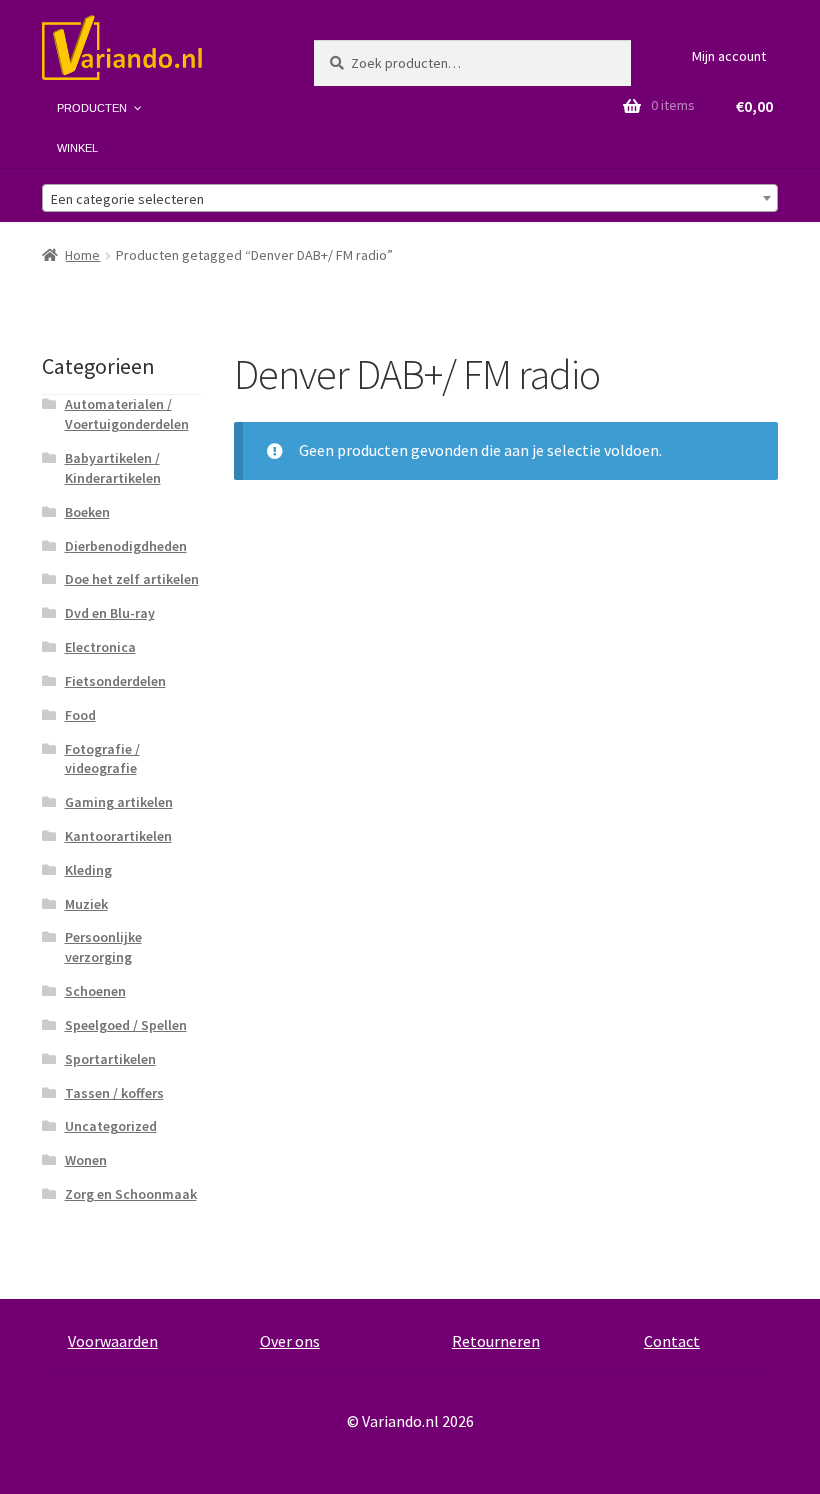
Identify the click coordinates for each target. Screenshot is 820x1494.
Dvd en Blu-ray (110, 613)
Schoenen (95, 991)
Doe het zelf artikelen (132, 579)
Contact (672, 1341)
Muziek (86, 904)
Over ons (290, 1341)
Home (82, 255)
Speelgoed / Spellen (126, 1025)
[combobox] (410, 198)
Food (80, 715)
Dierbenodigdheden (126, 546)
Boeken (87, 512)
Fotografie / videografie (102, 759)
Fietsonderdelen (115, 681)
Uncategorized (111, 1126)
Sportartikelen (110, 1059)
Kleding (88, 870)
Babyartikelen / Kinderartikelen (113, 468)
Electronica (100, 647)
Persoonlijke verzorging (103, 947)
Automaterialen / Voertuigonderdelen (127, 414)
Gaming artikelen (119, 802)
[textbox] (410, 199)
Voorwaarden (113, 1341)
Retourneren (496, 1341)
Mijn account (729, 56)
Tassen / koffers (114, 1093)
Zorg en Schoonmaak (131, 1194)
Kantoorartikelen (118, 836)
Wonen (86, 1160)
